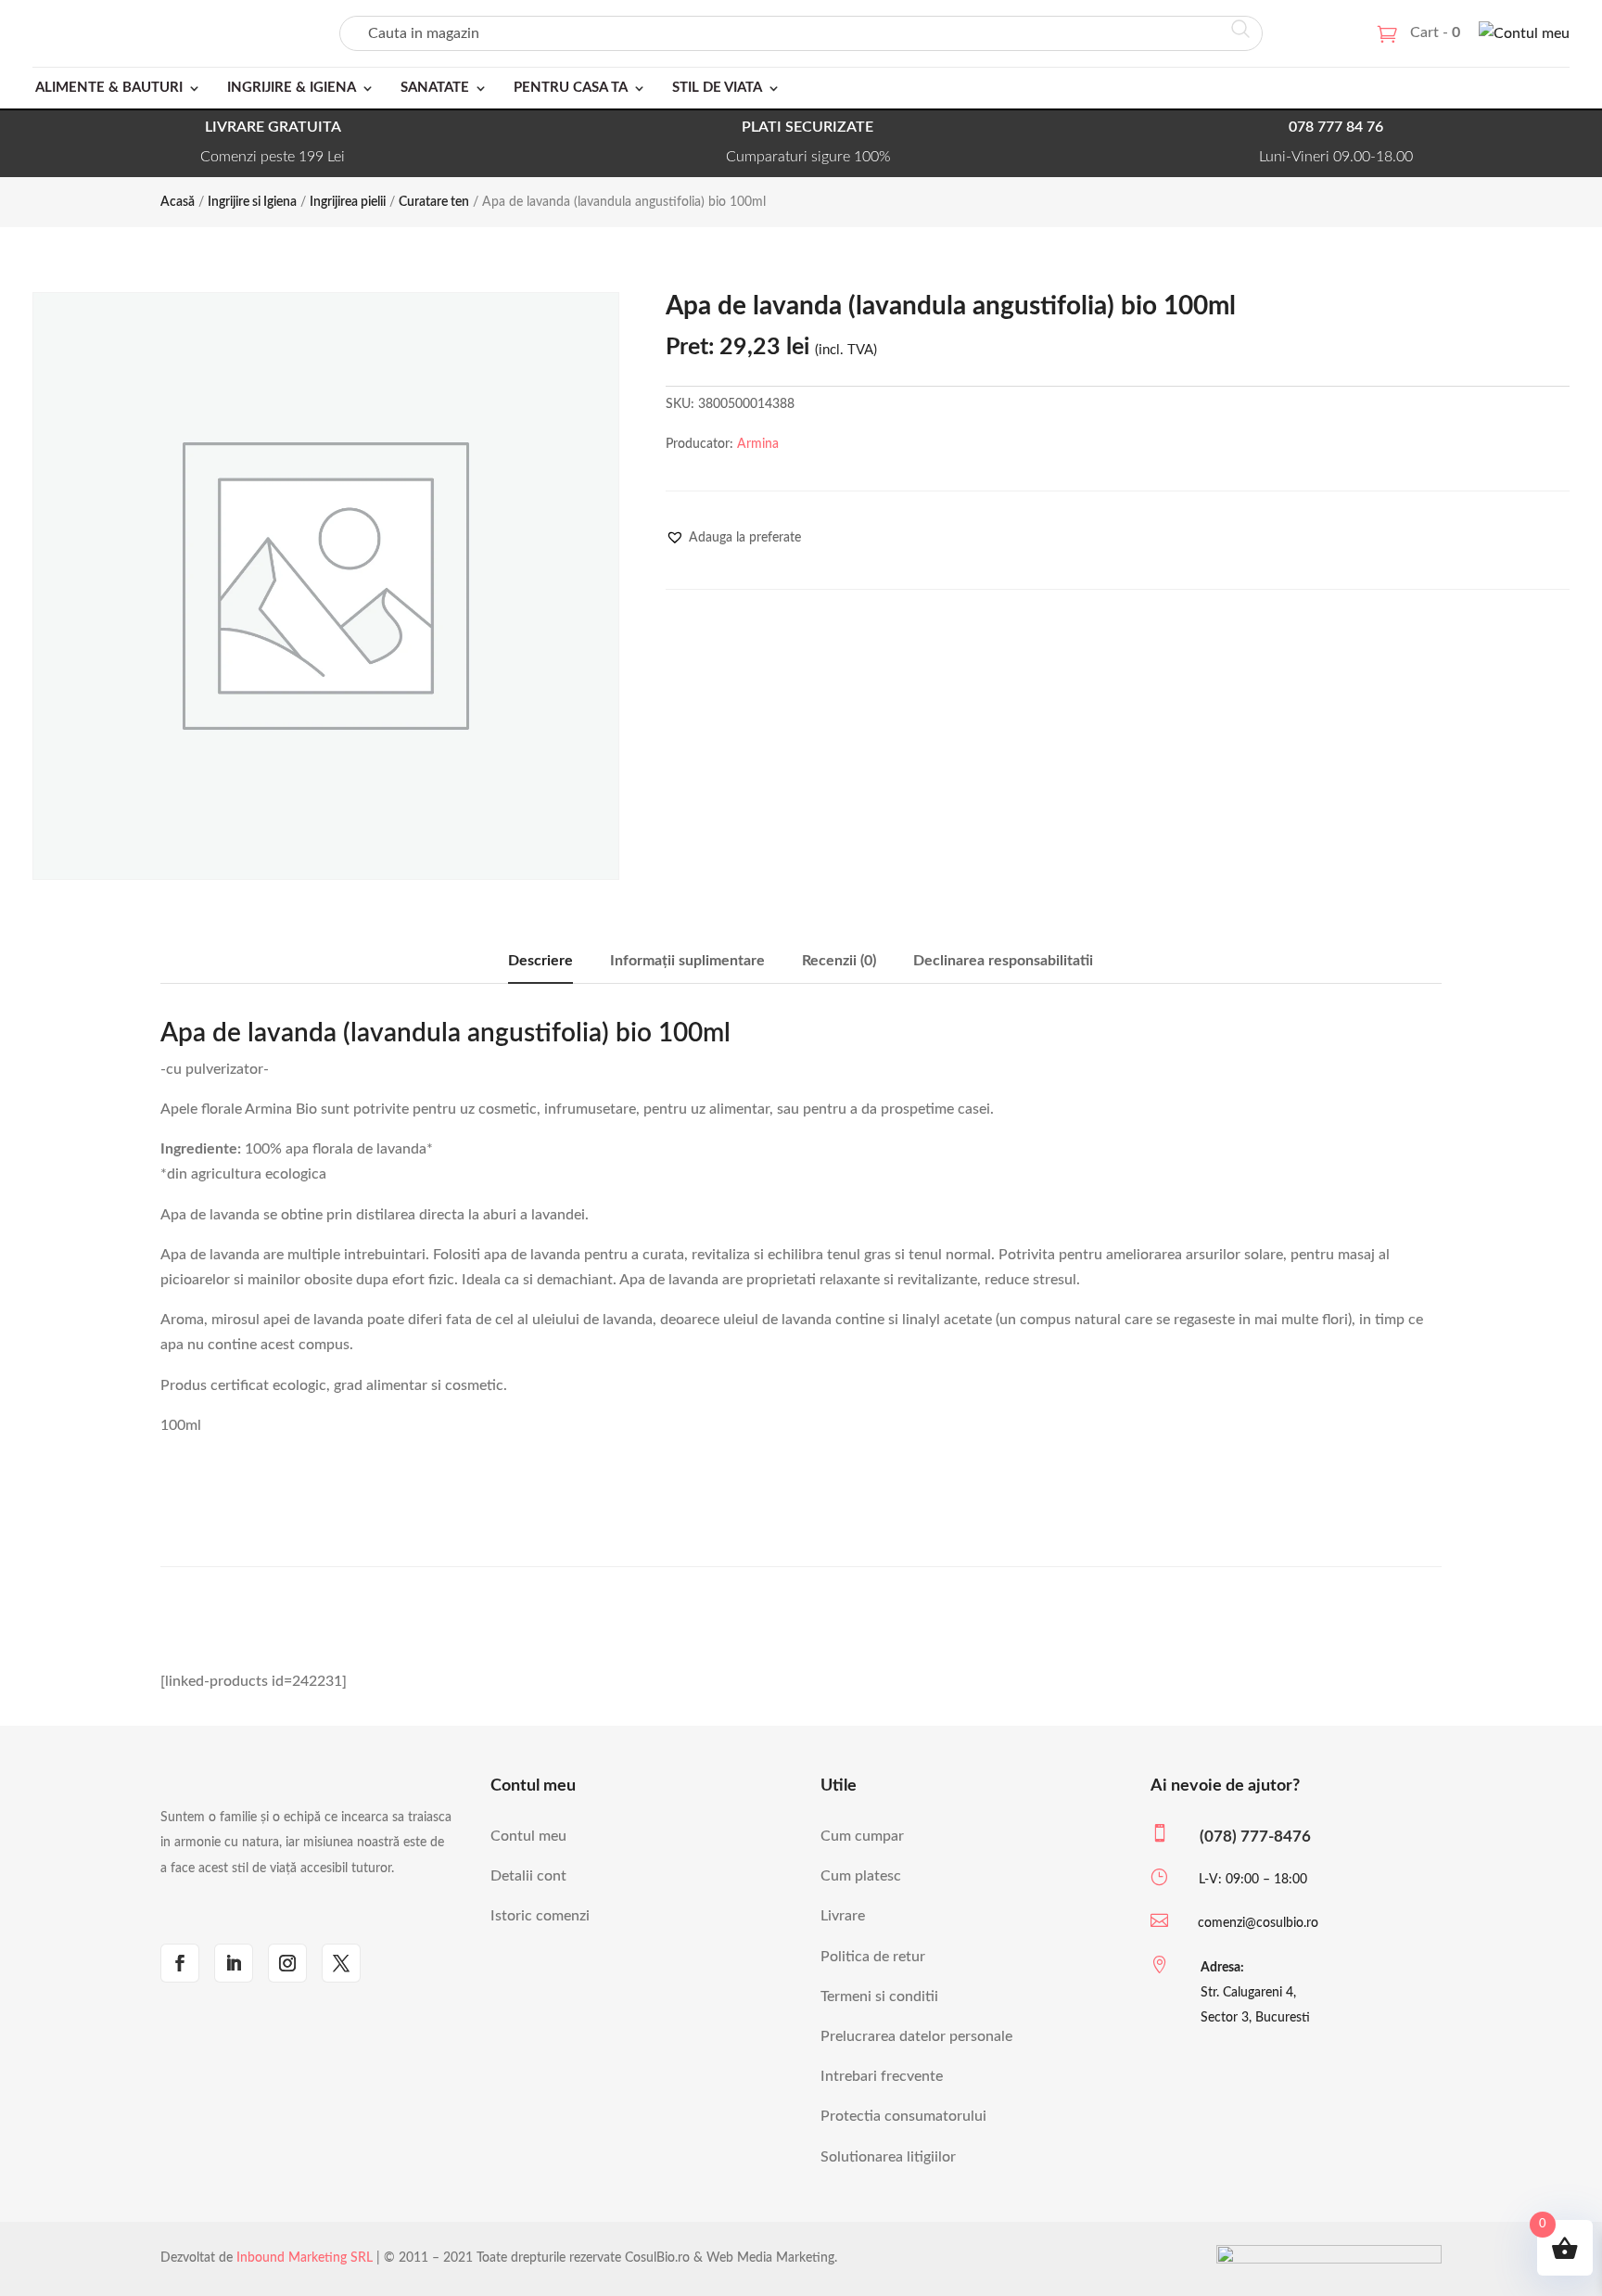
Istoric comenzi (540, 1916)
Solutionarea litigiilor (888, 2157)
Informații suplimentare (687, 961)
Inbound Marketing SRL (305, 2258)
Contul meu (528, 1836)
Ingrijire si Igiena (252, 202)
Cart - (1435, 32)
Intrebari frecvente (882, 2076)
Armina (758, 444)
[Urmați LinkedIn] (234, 1963)
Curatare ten (434, 202)
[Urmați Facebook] (180, 1963)
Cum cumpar (862, 1836)
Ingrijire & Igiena (292, 88)
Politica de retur (873, 1957)
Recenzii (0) (839, 961)
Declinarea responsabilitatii (1003, 961)
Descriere (540, 961)
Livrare (843, 1916)
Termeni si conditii (879, 1996)
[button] (733, 538)
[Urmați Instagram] (287, 1963)
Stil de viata (717, 88)
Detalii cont (528, 1876)
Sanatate (435, 88)
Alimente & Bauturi (109, 88)
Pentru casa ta (571, 88)
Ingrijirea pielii (348, 202)
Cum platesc (861, 1876)
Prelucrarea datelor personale (916, 2036)
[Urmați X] (341, 1963)
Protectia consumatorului (903, 2116)
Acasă (178, 202)
